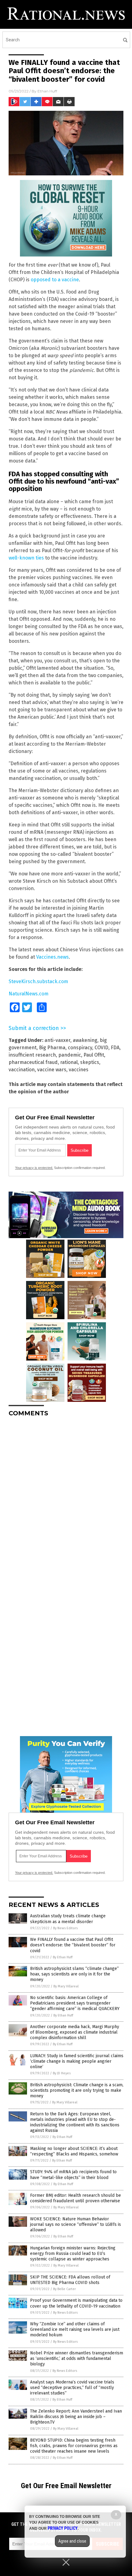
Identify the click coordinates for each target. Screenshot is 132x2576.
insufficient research (32, 1055)
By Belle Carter (64, 2289)
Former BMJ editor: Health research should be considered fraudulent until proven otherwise (76, 2198)
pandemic (70, 1055)
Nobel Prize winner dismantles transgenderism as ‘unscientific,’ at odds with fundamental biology (77, 2359)
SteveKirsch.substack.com (38, 981)
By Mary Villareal (66, 1986)
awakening (85, 1040)
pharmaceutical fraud (33, 1062)
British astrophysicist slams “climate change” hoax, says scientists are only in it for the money (74, 1974)
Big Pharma (52, 1048)
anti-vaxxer (57, 1040)
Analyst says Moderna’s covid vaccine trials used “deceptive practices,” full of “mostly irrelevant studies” (72, 2388)
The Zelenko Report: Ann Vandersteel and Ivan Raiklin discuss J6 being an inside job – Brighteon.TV (76, 2417)
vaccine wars (52, 1070)
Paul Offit (94, 1055)
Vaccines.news (52, 957)
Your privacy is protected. (34, 1168)
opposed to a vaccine (55, 280)
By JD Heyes (62, 2073)
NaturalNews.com (29, 994)
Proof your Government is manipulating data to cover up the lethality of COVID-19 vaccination (76, 2303)
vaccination (22, 1070)
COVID (101, 1048)
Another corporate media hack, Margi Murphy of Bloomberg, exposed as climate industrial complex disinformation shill (75, 2032)
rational (69, 1062)
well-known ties (26, 558)
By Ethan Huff (63, 1957)
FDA (115, 1048)
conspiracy (80, 1048)
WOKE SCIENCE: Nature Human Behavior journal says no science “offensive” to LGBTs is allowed (76, 2224)
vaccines (79, 1070)
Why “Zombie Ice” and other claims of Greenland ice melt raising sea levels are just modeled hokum (75, 2329)
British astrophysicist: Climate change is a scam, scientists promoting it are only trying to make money (77, 2090)
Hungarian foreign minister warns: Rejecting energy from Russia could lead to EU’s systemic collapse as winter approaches (73, 2254)
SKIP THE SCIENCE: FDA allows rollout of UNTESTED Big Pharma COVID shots (70, 2280)
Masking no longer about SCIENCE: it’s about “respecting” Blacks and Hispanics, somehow (74, 2151)
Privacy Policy (63, 2528)
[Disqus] (66, 1498)
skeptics (90, 1062)
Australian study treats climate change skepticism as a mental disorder (68, 1919)
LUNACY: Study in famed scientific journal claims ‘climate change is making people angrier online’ (77, 2061)
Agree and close (72, 2541)
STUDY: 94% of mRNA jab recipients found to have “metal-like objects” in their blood (73, 2175)
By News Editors (65, 1928)
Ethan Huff (47, 91)
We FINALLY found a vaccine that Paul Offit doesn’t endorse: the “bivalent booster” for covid (73, 1945)
